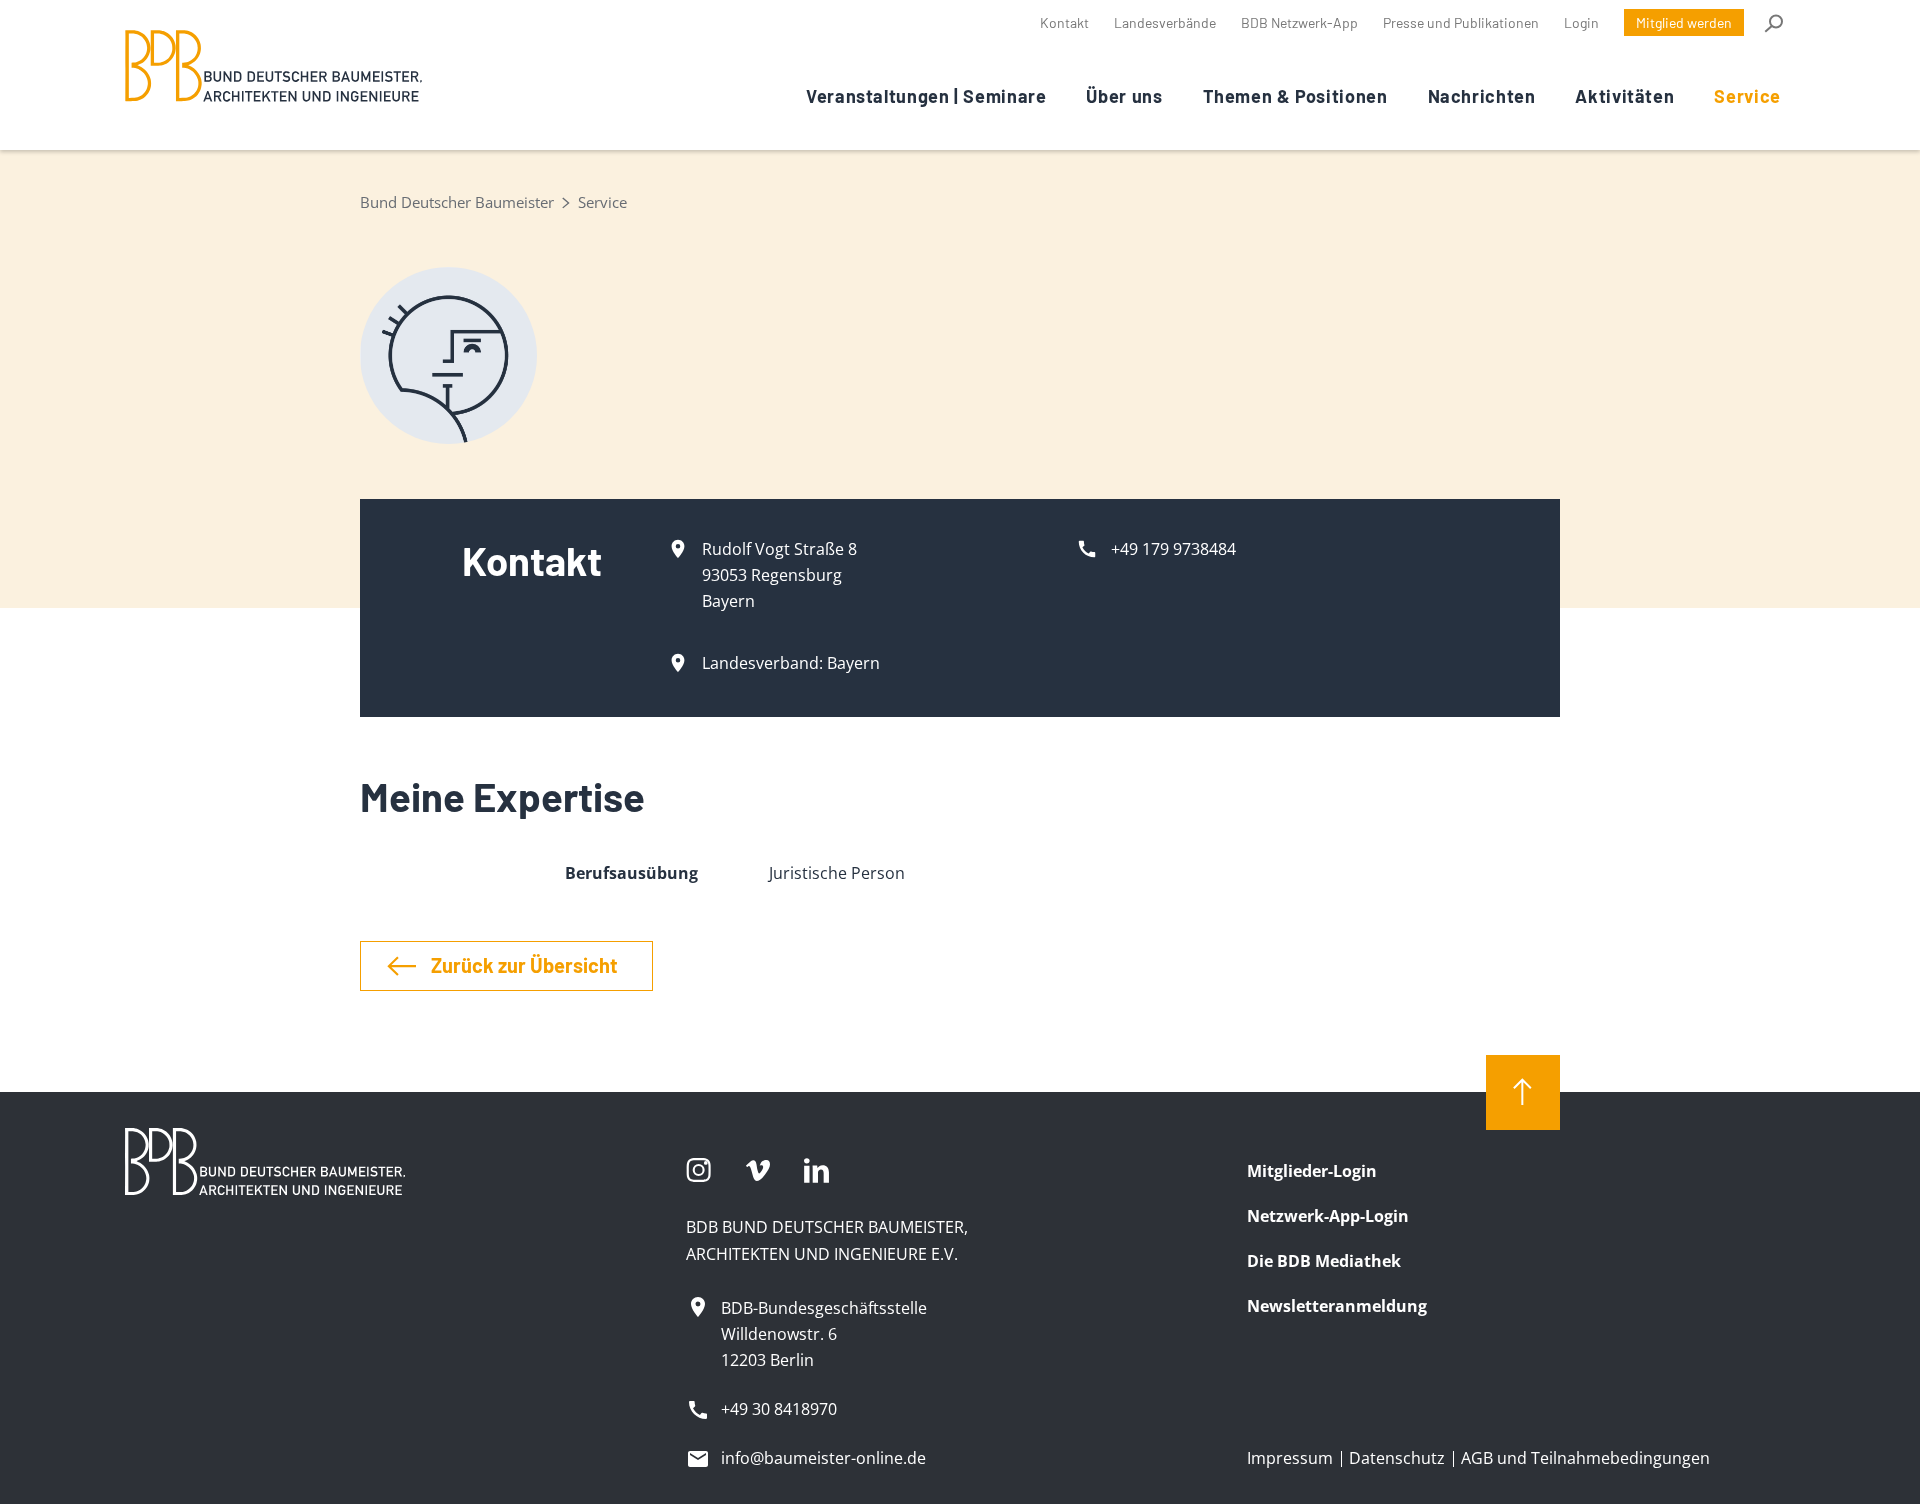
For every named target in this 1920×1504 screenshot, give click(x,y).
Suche (1772, 23)
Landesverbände (1165, 22)
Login (1581, 22)
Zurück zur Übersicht (524, 965)
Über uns (1124, 96)
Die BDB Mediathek (1324, 1261)
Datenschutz (1397, 1458)
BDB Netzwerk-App (1299, 22)
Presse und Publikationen (1461, 22)
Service (1747, 96)
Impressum (1290, 1458)
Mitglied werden (1684, 22)
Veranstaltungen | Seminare (926, 96)
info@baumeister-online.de (823, 1458)
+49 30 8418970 (779, 1409)
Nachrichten (1482, 96)
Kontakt (1064, 22)
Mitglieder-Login (1312, 1171)
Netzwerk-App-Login (1328, 1216)
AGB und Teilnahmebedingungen (1585, 1458)
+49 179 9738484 (1173, 549)
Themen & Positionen (1295, 96)
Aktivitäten (1624, 96)
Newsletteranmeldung (1337, 1306)
